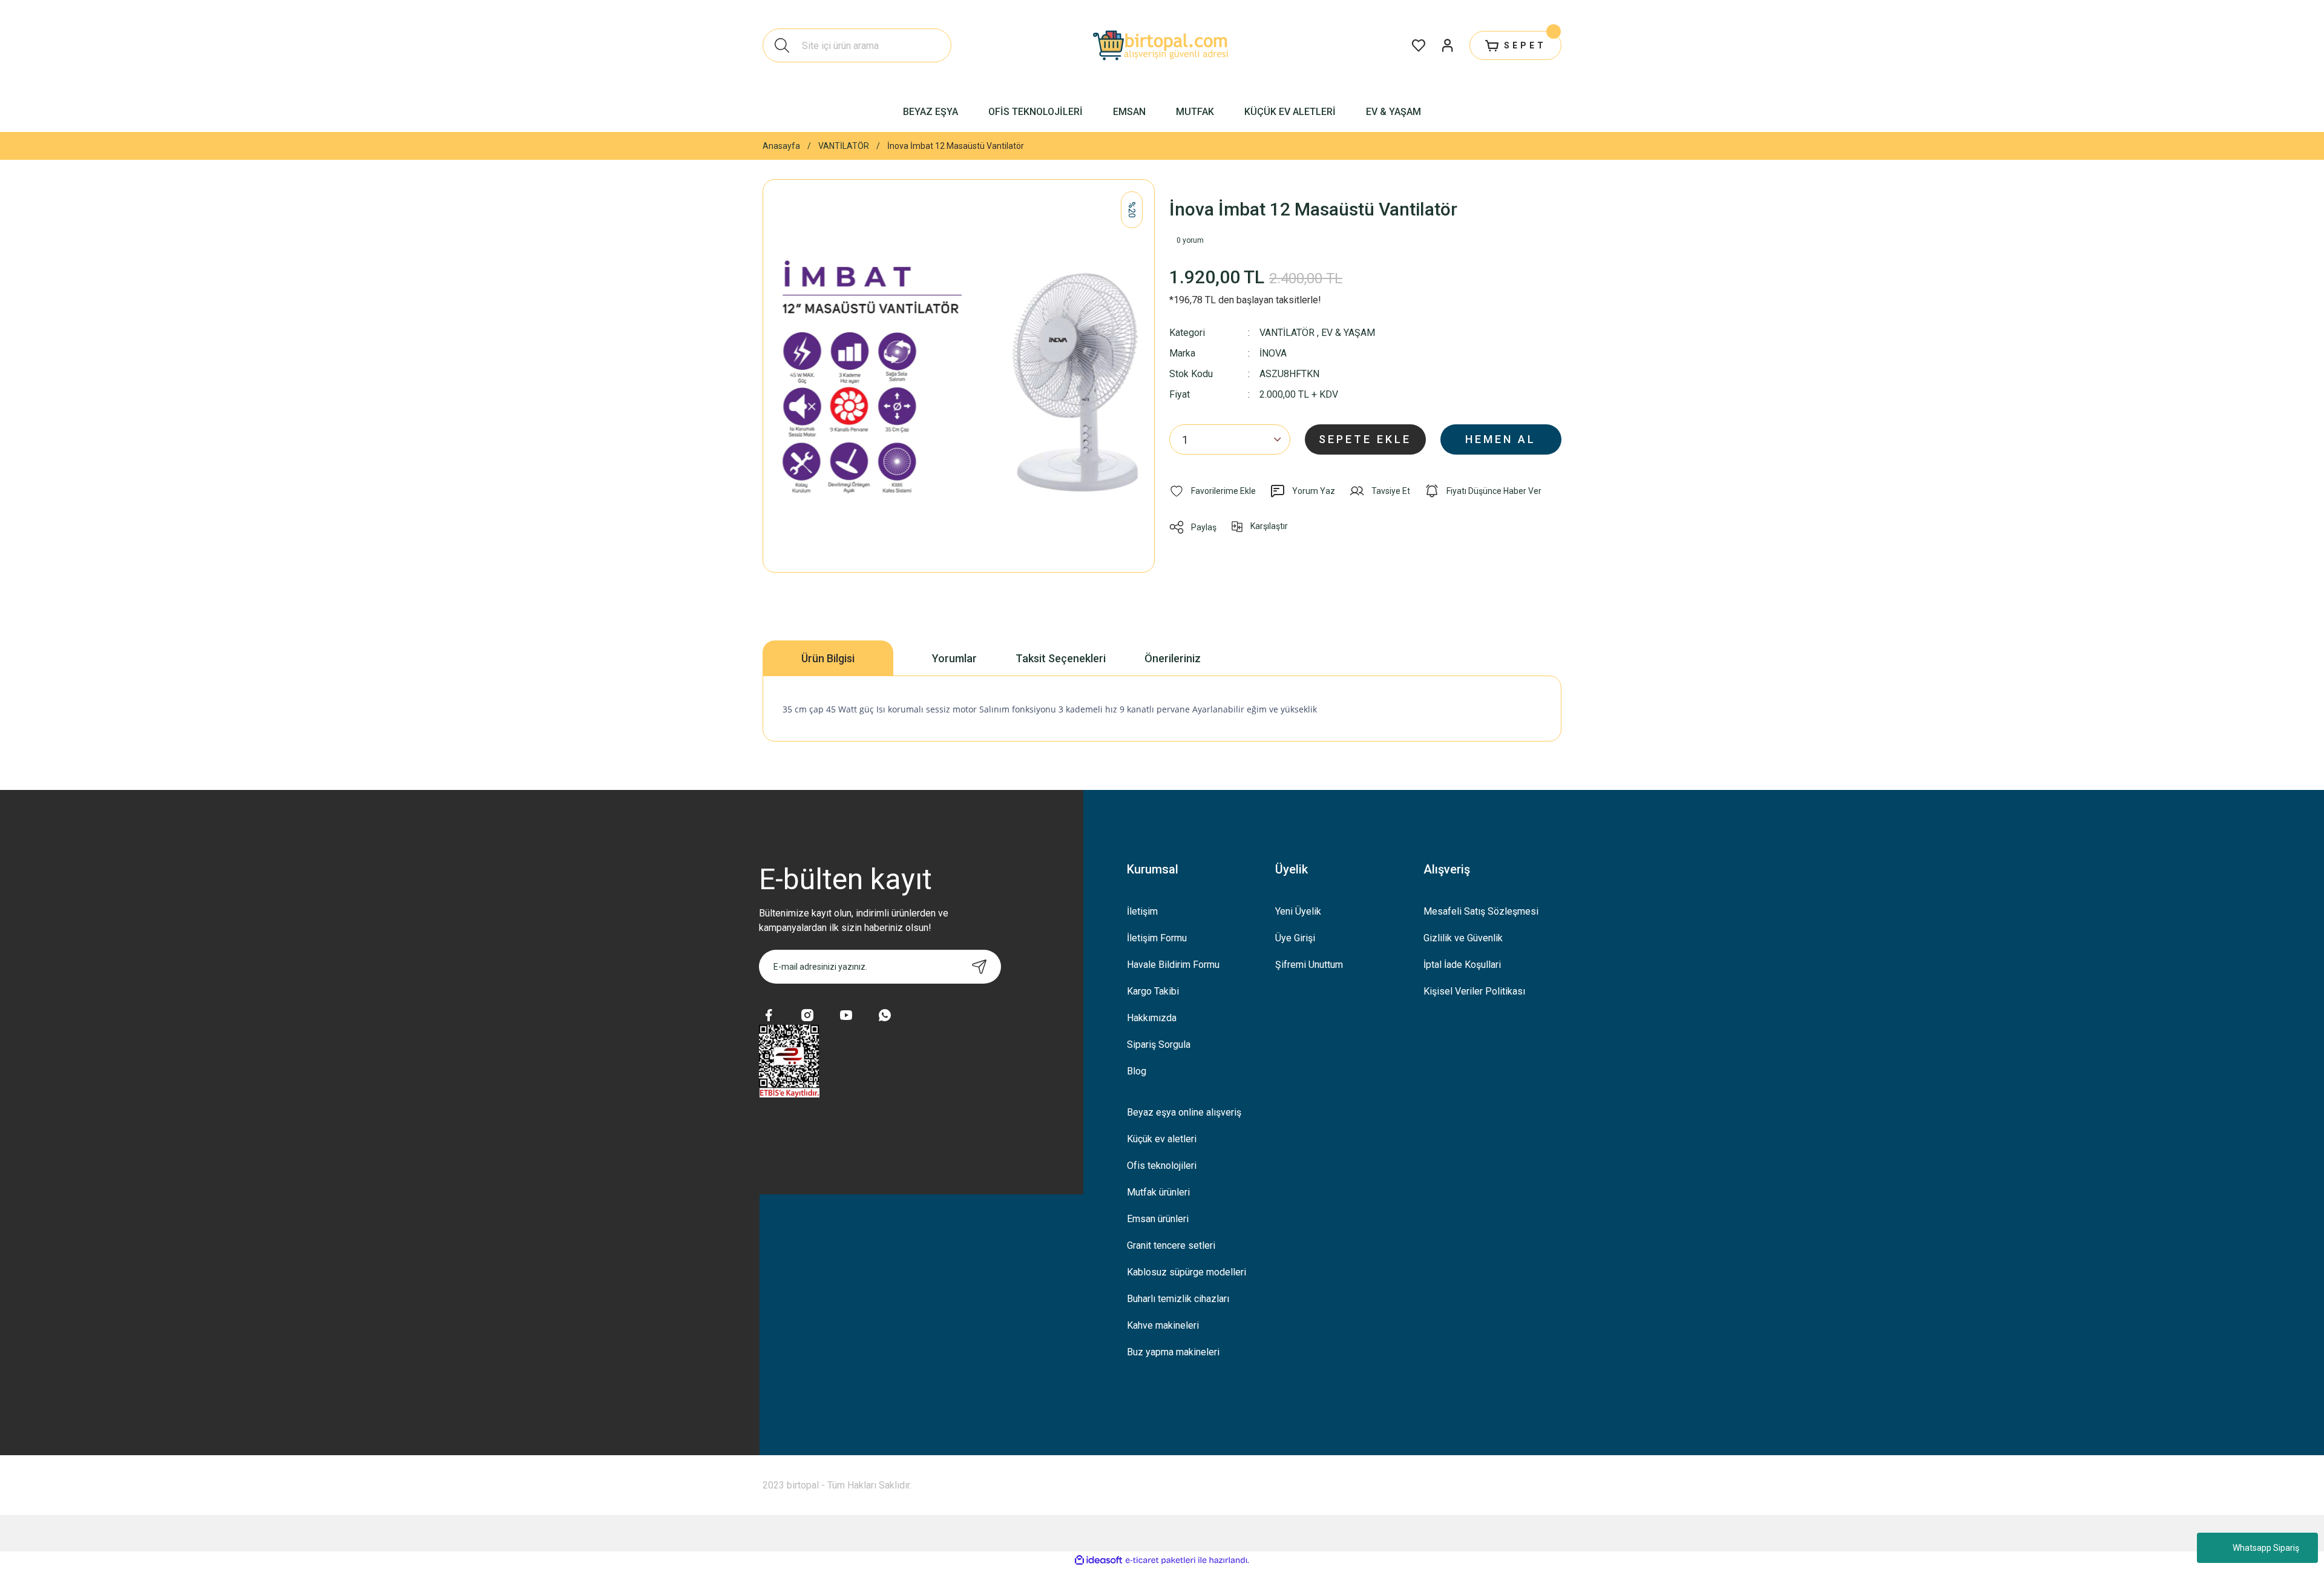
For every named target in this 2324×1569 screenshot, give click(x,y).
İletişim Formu (1157, 938)
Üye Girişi (1295, 938)
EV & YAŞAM (1348, 333)
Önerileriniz (1173, 658)
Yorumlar (954, 658)
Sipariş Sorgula (1159, 1044)
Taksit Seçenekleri (1061, 658)
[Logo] (1162, 45)
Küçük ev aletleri (1162, 1139)
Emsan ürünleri (1158, 1219)
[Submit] (979, 967)
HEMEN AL (1501, 439)
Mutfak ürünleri (1158, 1192)
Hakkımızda (1152, 1018)
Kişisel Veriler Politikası (1474, 991)
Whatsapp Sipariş (2266, 1548)
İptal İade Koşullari (1462, 965)
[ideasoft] (1098, 1560)
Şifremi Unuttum (1309, 965)
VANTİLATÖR (1287, 333)
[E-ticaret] (1160, 1561)
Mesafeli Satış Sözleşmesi (1481, 911)
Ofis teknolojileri (1162, 1166)
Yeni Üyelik (1298, 911)
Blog (1137, 1071)
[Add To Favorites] (1213, 491)
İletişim (1142, 911)
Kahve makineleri (1163, 1325)
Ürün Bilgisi (828, 658)
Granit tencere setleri (1171, 1245)
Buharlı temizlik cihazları (1178, 1299)
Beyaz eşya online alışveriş (1184, 1112)
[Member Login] (1448, 45)
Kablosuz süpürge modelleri (1187, 1272)
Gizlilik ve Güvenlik (1463, 938)
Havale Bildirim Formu (1173, 965)
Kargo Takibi (1153, 991)
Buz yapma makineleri (1173, 1352)
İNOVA (1273, 354)
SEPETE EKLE (1365, 439)
